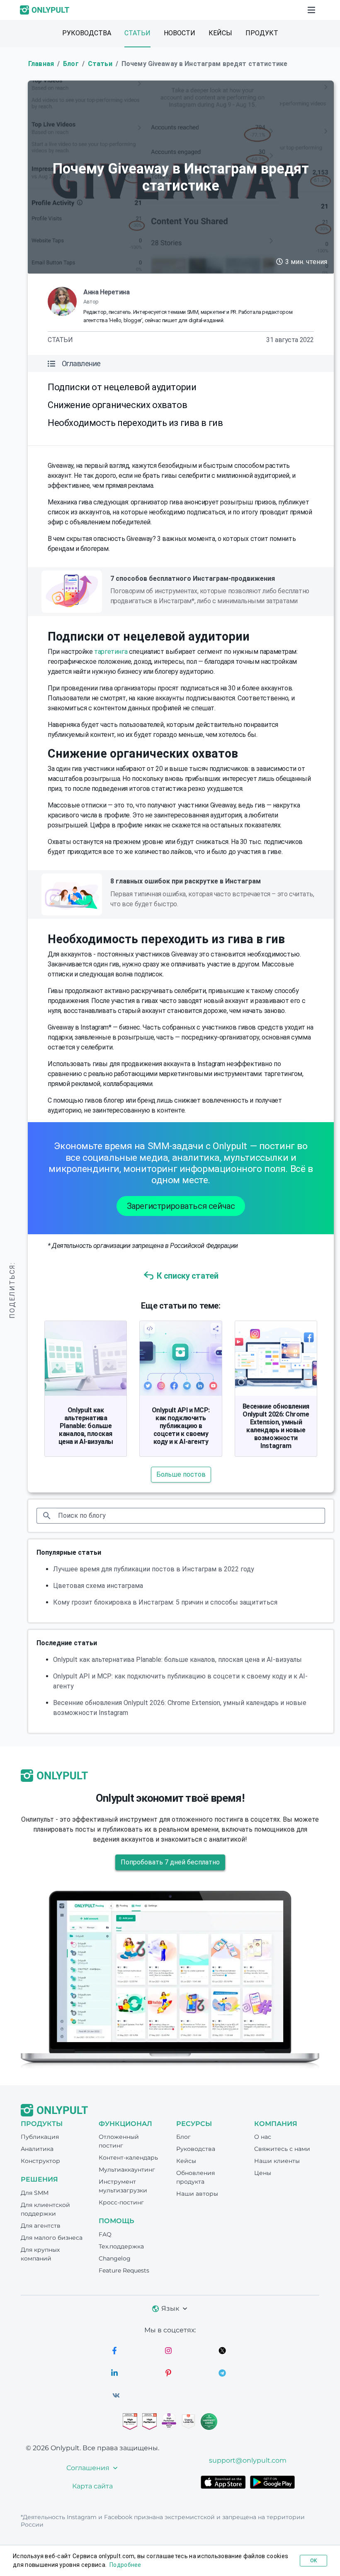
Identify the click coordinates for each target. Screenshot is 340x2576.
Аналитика (37, 2149)
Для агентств (41, 2226)
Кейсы (220, 33)
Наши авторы (197, 2194)
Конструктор (40, 2161)
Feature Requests (124, 2270)
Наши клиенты (277, 2161)
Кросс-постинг (121, 2202)
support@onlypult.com (248, 2460)
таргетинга (111, 652)
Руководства (87, 33)
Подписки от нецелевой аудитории (122, 387)
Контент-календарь (128, 2158)
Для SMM (35, 2193)
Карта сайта (92, 2486)
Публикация (40, 2137)
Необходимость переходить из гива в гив (135, 423)
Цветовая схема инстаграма (98, 1586)
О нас (263, 2137)
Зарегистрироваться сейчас (181, 1206)
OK (313, 2561)
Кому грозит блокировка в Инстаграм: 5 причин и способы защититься (165, 1602)
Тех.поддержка (121, 2246)
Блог (71, 64)
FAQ (105, 2234)
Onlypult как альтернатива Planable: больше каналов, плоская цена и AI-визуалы (86, 1426)
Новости (180, 33)
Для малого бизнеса (52, 2238)
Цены (263, 2173)
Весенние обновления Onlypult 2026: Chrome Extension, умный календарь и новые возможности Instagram (276, 1426)
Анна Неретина (107, 292)
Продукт (262, 33)
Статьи (137, 33)
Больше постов (181, 1474)
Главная (41, 64)
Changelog (115, 2258)
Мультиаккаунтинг (127, 2170)
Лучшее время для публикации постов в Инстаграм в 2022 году (154, 1569)
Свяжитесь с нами (282, 2149)
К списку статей (188, 1276)
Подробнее (125, 2565)
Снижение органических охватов (117, 405)
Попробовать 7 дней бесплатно (170, 1862)
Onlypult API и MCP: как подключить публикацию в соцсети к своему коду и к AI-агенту (181, 1426)
